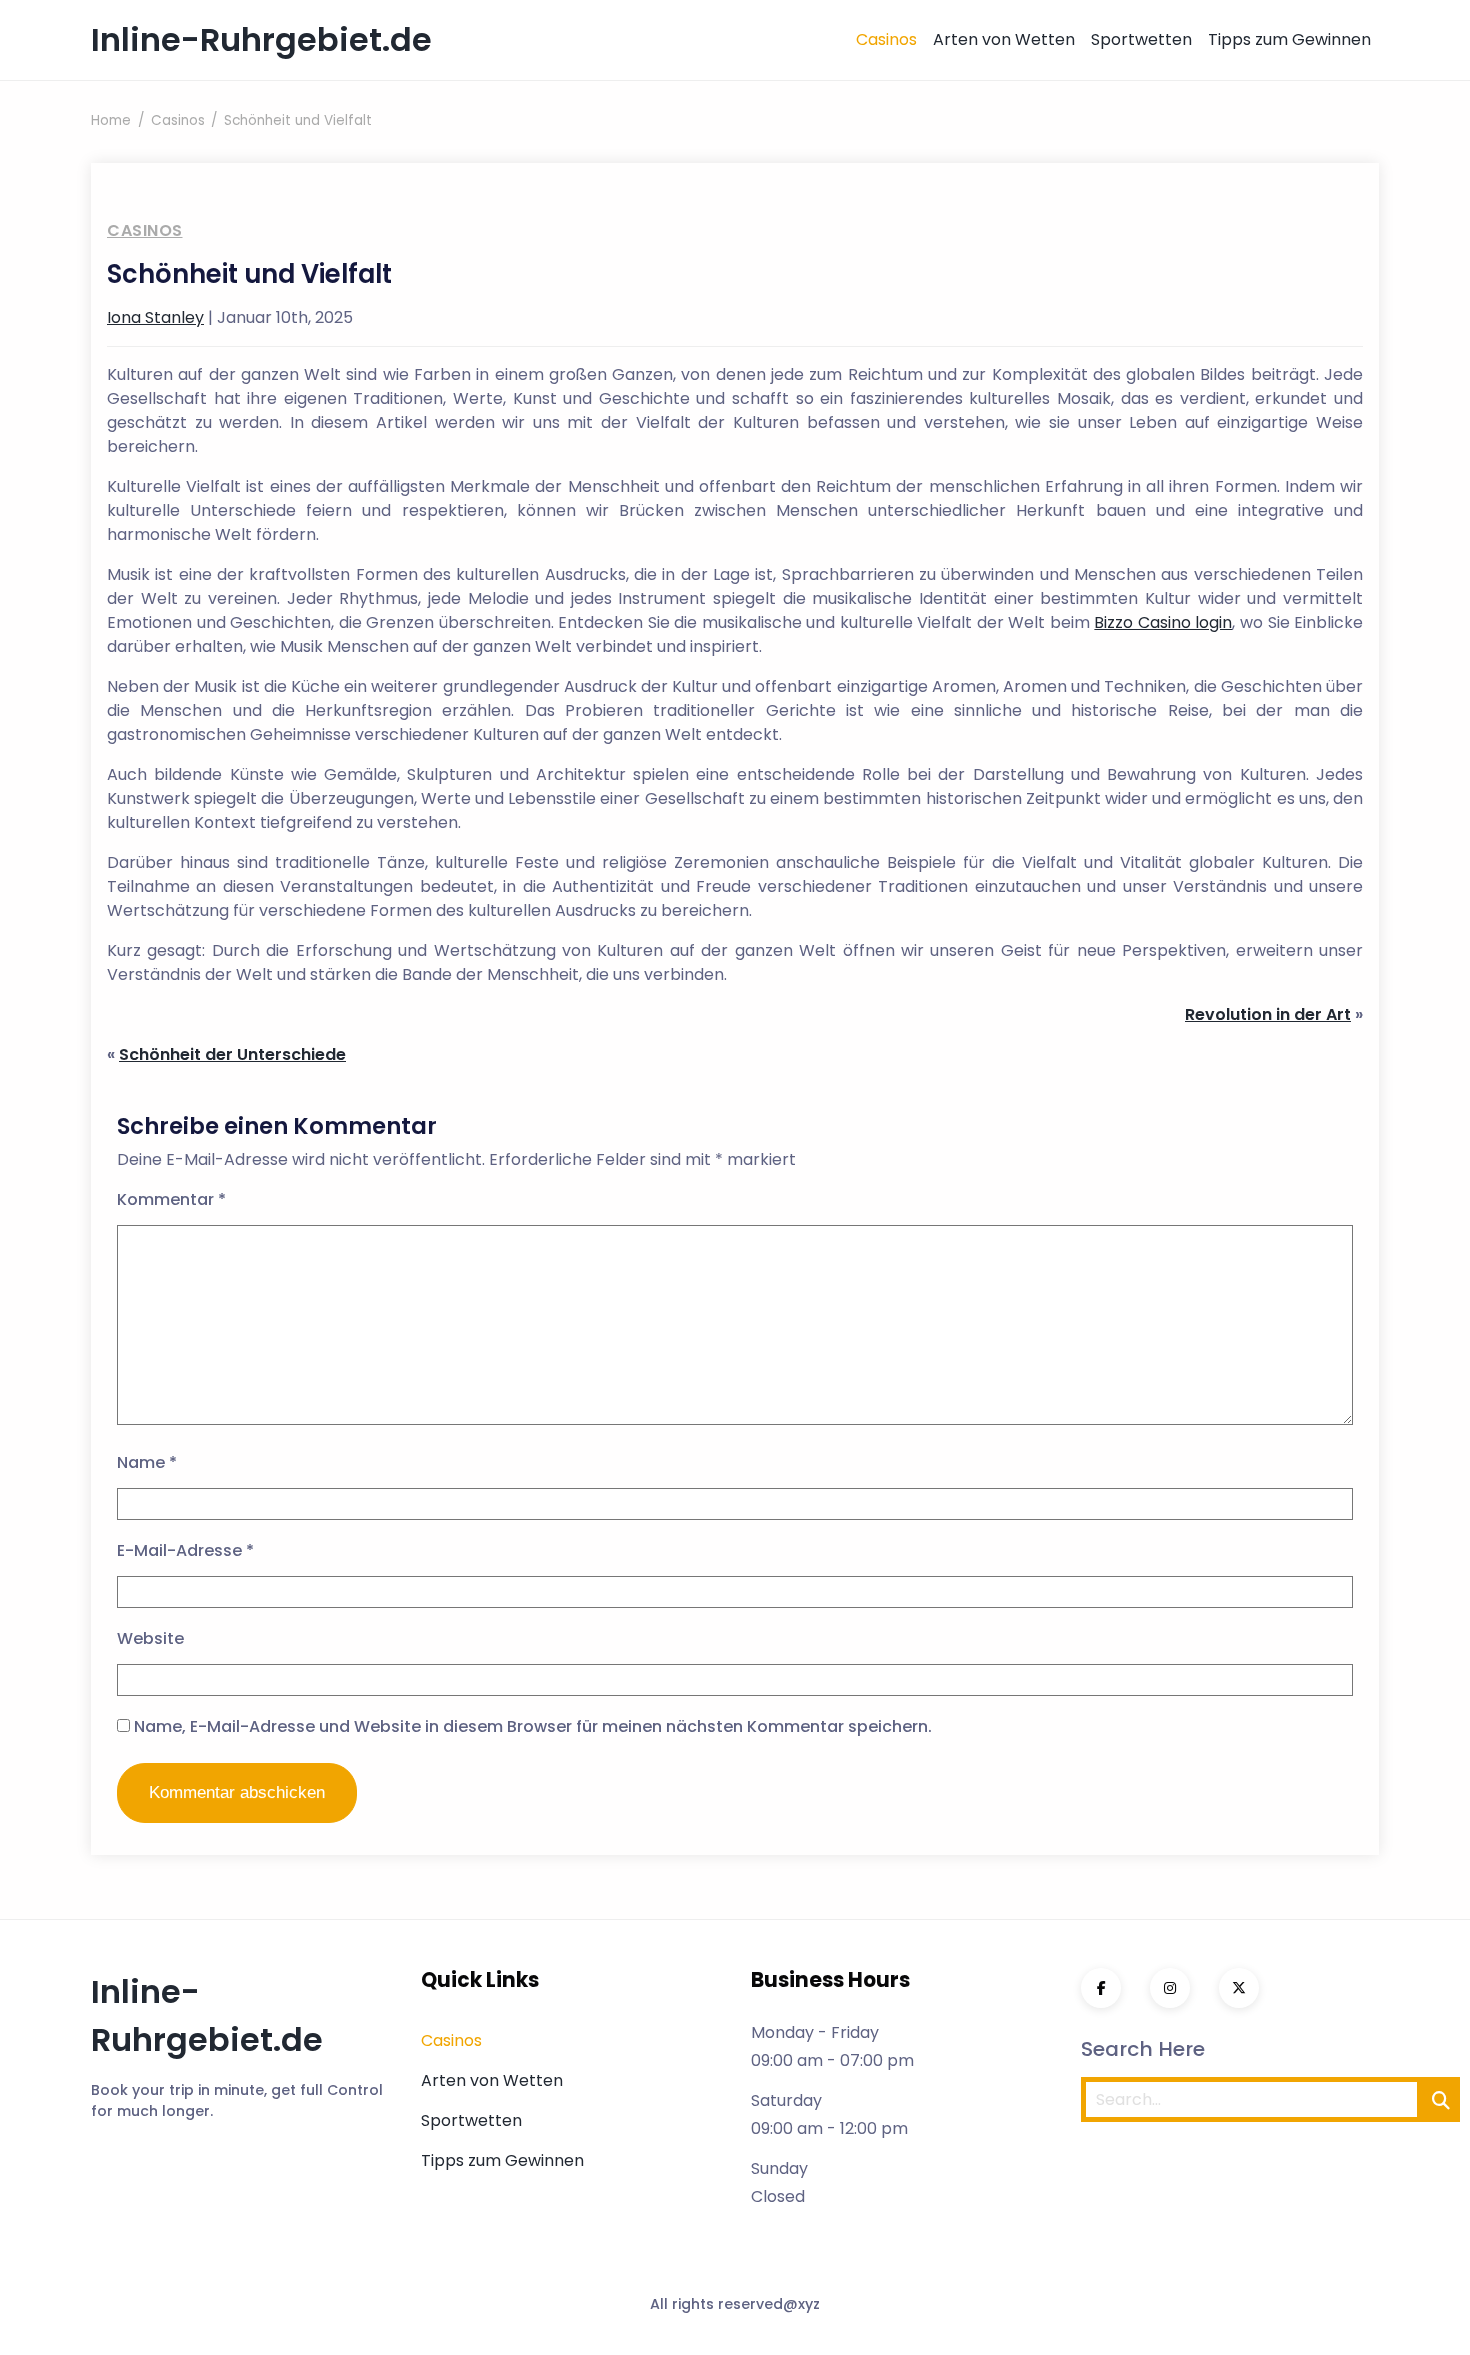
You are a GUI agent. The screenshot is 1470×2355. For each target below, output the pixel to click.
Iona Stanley (155, 317)
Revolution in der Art (1268, 1014)
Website (150, 1638)
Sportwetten (1141, 39)
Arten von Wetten (1004, 39)
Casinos (886, 39)
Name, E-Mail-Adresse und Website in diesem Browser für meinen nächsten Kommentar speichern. (533, 1726)
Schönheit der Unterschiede (232, 1054)
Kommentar (171, 1199)
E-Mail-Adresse (185, 1550)
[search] (1441, 2099)
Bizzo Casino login (1163, 622)
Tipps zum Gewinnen (1289, 39)
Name (147, 1462)
